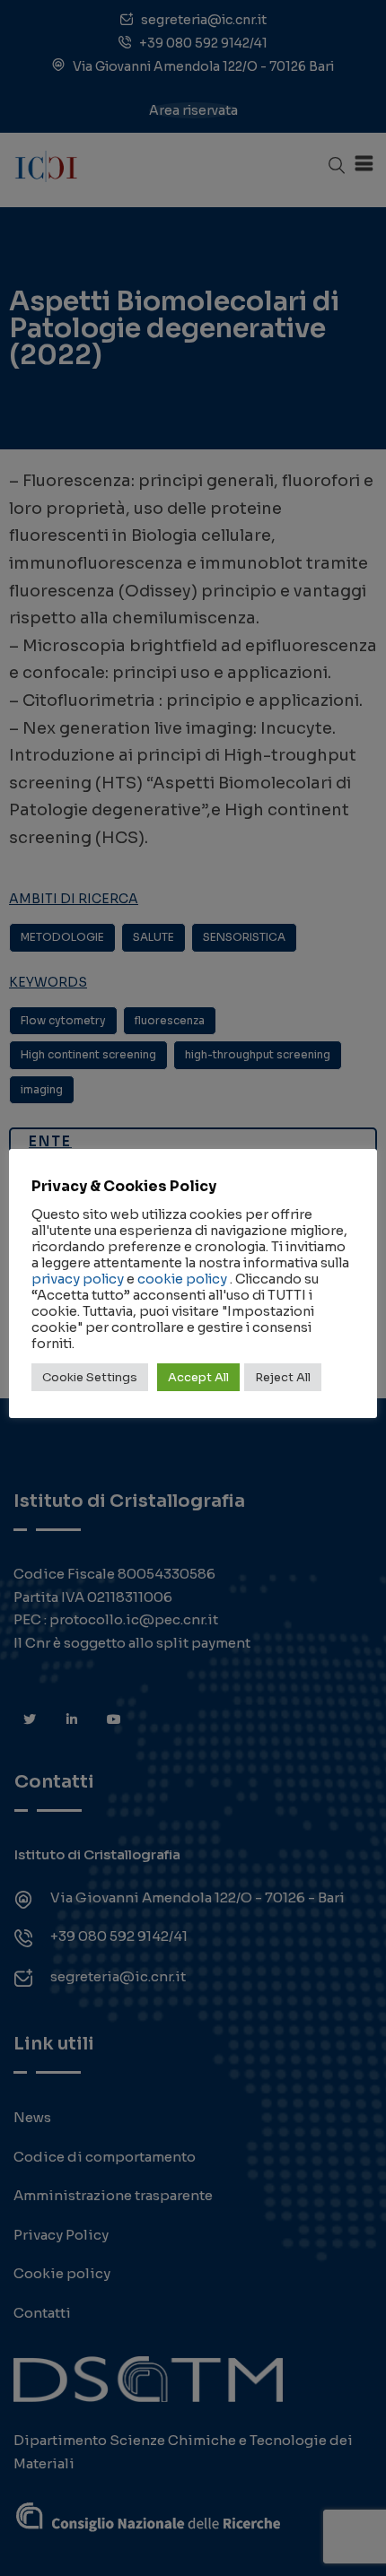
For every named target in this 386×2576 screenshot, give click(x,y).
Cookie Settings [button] (90, 1377)
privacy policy (78, 1279)
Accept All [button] (198, 1377)
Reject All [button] (283, 1377)
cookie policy (182, 1279)
